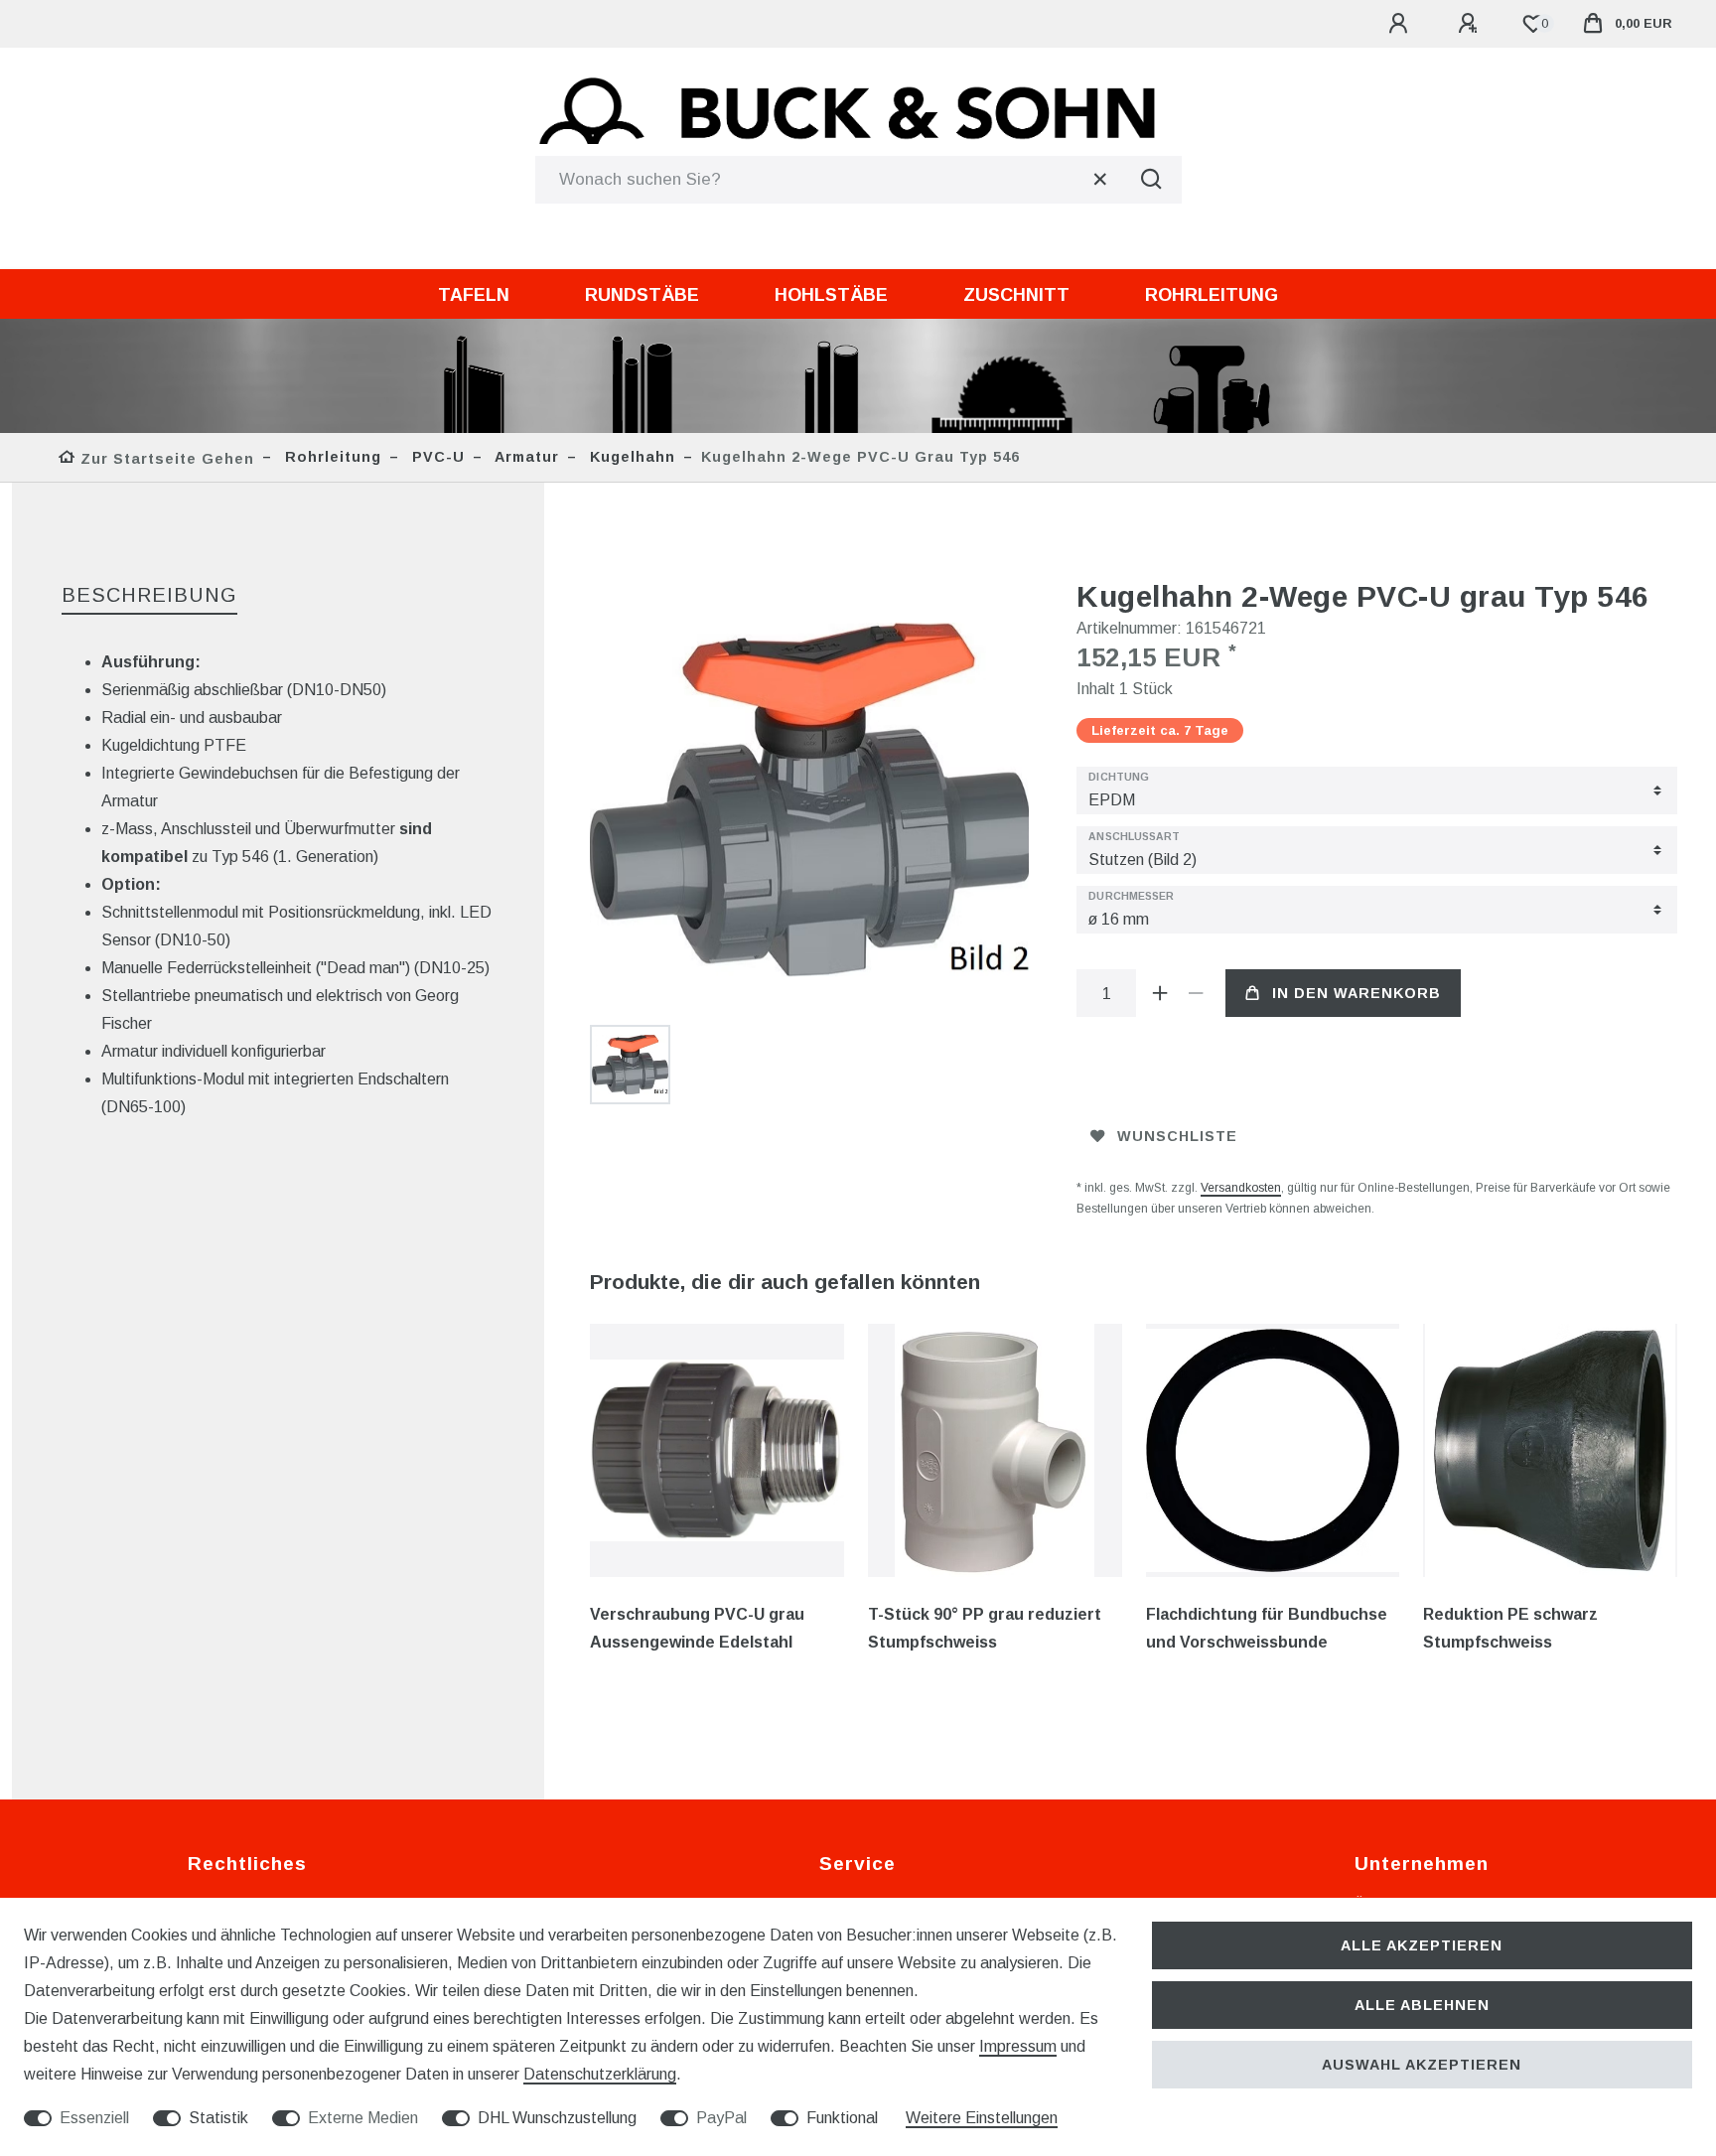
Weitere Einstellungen (982, 2118)
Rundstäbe (642, 295)
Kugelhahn (630, 457)
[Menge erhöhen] (1160, 993)
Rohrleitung (1212, 295)
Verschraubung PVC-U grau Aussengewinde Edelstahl (697, 1628)
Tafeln (474, 295)
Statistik (218, 2118)
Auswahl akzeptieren (1422, 2065)
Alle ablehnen (1422, 2005)
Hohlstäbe (831, 295)
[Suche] (1152, 180)
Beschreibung (149, 595)
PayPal (721, 2118)
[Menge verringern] (1196, 993)
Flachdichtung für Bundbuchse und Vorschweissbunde (1267, 1628)
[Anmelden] (1401, 24)
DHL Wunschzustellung (557, 2118)
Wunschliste (1177, 1136)
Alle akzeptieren (1422, 1945)
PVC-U (436, 457)
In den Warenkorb (1357, 993)
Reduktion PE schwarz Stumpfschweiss (1510, 1628)
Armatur (525, 457)
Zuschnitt (1016, 295)
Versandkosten (1241, 1188)
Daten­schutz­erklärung (600, 2074)
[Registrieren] (1471, 24)
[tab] (149, 596)
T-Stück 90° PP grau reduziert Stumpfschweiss (985, 1628)
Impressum (1018, 2046)
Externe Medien (363, 2118)
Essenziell (94, 2118)
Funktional (842, 2118)
